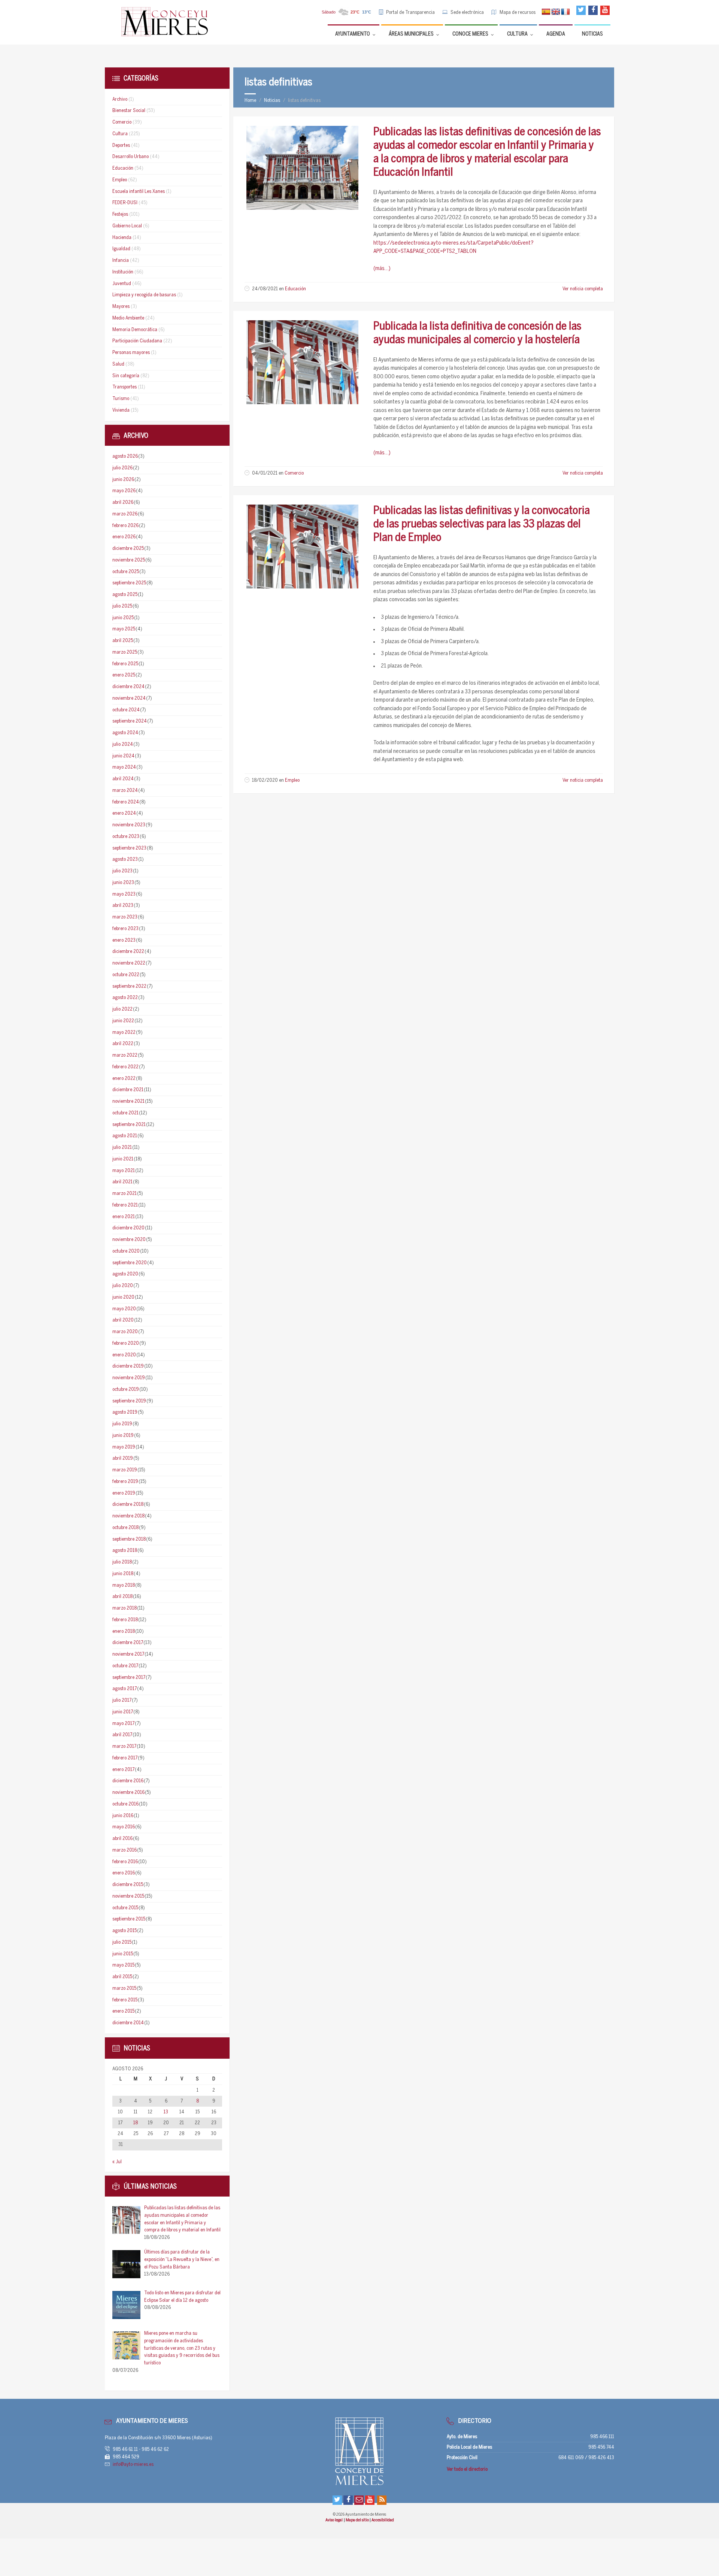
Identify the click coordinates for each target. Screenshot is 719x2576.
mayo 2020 (124, 1309)
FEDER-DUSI (125, 203)
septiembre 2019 (129, 1401)
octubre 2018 (125, 1528)
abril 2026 (123, 503)
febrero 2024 (126, 802)
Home (250, 101)
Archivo (120, 99)
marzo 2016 (125, 1850)
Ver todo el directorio (467, 2469)
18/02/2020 (265, 780)
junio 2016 (123, 1816)
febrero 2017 (125, 1758)
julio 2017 (122, 1700)
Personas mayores (131, 353)
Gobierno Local (127, 226)
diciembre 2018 (128, 1505)
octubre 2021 (125, 1113)
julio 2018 (122, 1562)
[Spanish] (546, 12)
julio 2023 (122, 871)
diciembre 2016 (128, 1781)
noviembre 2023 (129, 825)
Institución (123, 272)
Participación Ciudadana (137, 341)
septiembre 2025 (129, 583)
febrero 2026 (125, 526)
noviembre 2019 (129, 1378)
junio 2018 (123, 1574)
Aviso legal (334, 2520)
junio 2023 (123, 883)
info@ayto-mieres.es (133, 2465)
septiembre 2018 (129, 1539)
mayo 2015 (123, 1965)
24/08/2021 (265, 289)
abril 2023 (123, 906)
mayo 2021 (124, 1171)
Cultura (120, 134)
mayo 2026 (124, 491)
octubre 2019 (126, 1390)
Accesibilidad (383, 2520)
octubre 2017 (125, 1666)
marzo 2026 (125, 514)
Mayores (121, 307)
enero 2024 (124, 813)
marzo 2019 (125, 1470)
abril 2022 (123, 1044)
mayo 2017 (123, 1724)
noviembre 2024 (129, 698)
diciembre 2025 (128, 549)
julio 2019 (122, 1424)
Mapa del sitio (358, 2520)
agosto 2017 (125, 1689)
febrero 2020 (126, 1343)
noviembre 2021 (128, 1101)
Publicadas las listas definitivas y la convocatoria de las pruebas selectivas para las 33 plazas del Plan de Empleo (482, 524)
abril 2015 (122, 1977)
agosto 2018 (125, 1551)
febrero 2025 (125, 664)
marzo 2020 (125, 1332)
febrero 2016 (125, 1862)
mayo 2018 (124, 1585)
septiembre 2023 (129, 848)
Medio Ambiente (128, 318)
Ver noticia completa (583, 289)
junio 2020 (123, 1297)
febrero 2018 (125, 1620)
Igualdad (121, 249)
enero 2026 (124, 537)
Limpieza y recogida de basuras (144, 295)
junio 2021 (123, 1159)
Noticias (272, 101)
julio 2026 (122, 468)
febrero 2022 (125, 1067)
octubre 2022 (126, 975)
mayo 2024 (124, 767)
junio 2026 (123, 480)
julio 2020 (123, 1286)
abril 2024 (123, 779)
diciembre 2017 (128, 1643)
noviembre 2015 (128, 1896)
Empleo (292, 780)
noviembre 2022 (129, 963)
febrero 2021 (125, 1205)
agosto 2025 (125, 595)
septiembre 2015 (129, 1919)
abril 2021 (122, 1182)
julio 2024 (123, 744)
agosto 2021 (125, 1136)
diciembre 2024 (128, 687)
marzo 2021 (125, 1194)
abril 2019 (123, 1458)
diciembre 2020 (128, 1228)
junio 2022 (123, 1021)
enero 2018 (124, 1631)
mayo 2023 (124, 894)
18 (136, 2123)
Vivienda (121, 410)
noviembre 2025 (129, 560)
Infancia (121, 261)
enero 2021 (124, 1217)
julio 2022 (122, 1009)
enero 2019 (124, 1493)
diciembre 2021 (128, 1090)
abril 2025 (123, 641)
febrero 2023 (125, 929)
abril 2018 (122, 1597)
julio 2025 (122, 606)
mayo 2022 (124, 1033)
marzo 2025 (125, 652)
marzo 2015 (124, 1988)
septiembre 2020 (130, 1263)
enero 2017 (123, 1770)
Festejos (120, 214)
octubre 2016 (125, 1804)
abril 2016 (122, 1839)
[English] (556, 12)
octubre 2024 (126, 710)
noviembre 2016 (128, 1793)
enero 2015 (123, 2011)
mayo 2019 (124, 1447)
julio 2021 (122, 1148)
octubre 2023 (126, 837)
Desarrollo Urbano (131, 157)
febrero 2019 (125, 1482)
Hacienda (122, 238)
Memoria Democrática (135, 330)
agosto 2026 (125, 456)
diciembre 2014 (128, 2023)
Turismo (121, 399)
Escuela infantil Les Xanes (139, 192)
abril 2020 (123, 1320)
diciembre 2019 (128, 1366)
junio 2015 (123, 1954)
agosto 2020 (125, 1274)
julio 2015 (122, 1942)
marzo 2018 (125, 1608)
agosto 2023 (125, 859)
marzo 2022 (125, 1055)
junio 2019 (123, 1436)
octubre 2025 (126, 572)
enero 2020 (124, 1355)
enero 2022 (124, 1079)
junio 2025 (123, 618)
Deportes (121, 146)
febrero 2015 (125, 2000)
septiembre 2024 (130, 721)
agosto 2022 (125, 998)
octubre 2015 (125, 1908)
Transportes (125, 387)
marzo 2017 (124, 1746)
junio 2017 (123, 1712)
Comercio (294, 473)
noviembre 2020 (129, 1240)
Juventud (122, 284)
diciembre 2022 (128, 952)
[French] (565, 12)
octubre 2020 (126, 1251)
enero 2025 (124, 675)
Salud (118, 364)
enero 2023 (124, 940)
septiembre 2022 (129, 986)
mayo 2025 (124, 629)
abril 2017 (122, 1735)
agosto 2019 (125, 1412)
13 (166, 2112)
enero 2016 (124, 1873)
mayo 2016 (124, 1827)
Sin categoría (126, 376)
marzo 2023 (125, 917)
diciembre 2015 (128, 1885)
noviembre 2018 (128, 1516)
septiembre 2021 (129, 1125)
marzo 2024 (125, 791)
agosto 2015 (125, 1931)
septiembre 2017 (129, 1678)
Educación (295, 289)
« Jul (117, 2162)
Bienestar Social (129, 111)
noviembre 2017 (128, 1654)
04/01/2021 (265, 473)
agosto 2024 (125, 733)
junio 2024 (123, 756)
